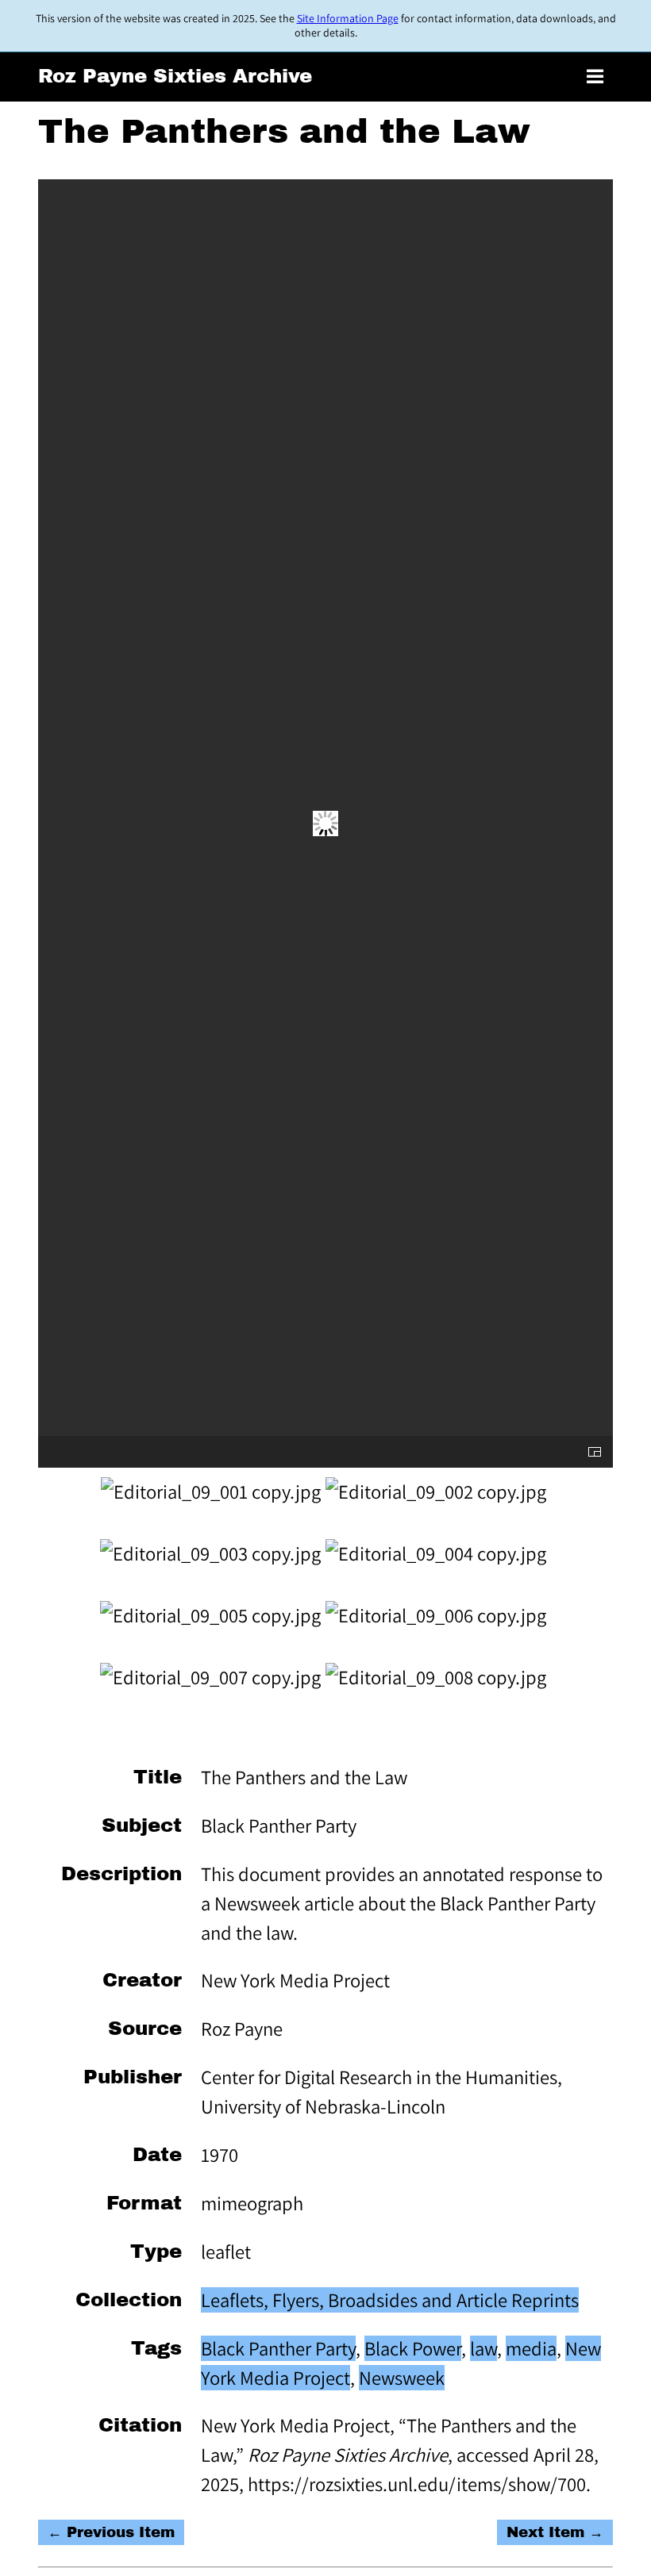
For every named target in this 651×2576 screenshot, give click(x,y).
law (483, 2348)
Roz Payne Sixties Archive (175, 76)
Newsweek (402, 2378)
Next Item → (555, 2532)
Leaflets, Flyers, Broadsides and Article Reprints (390, 2300)
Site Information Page (348, 18)
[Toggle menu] (595, 77)
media (531, 2348)
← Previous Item (111, 2532)
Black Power (413, 2348)
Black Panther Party (278, 2348)
